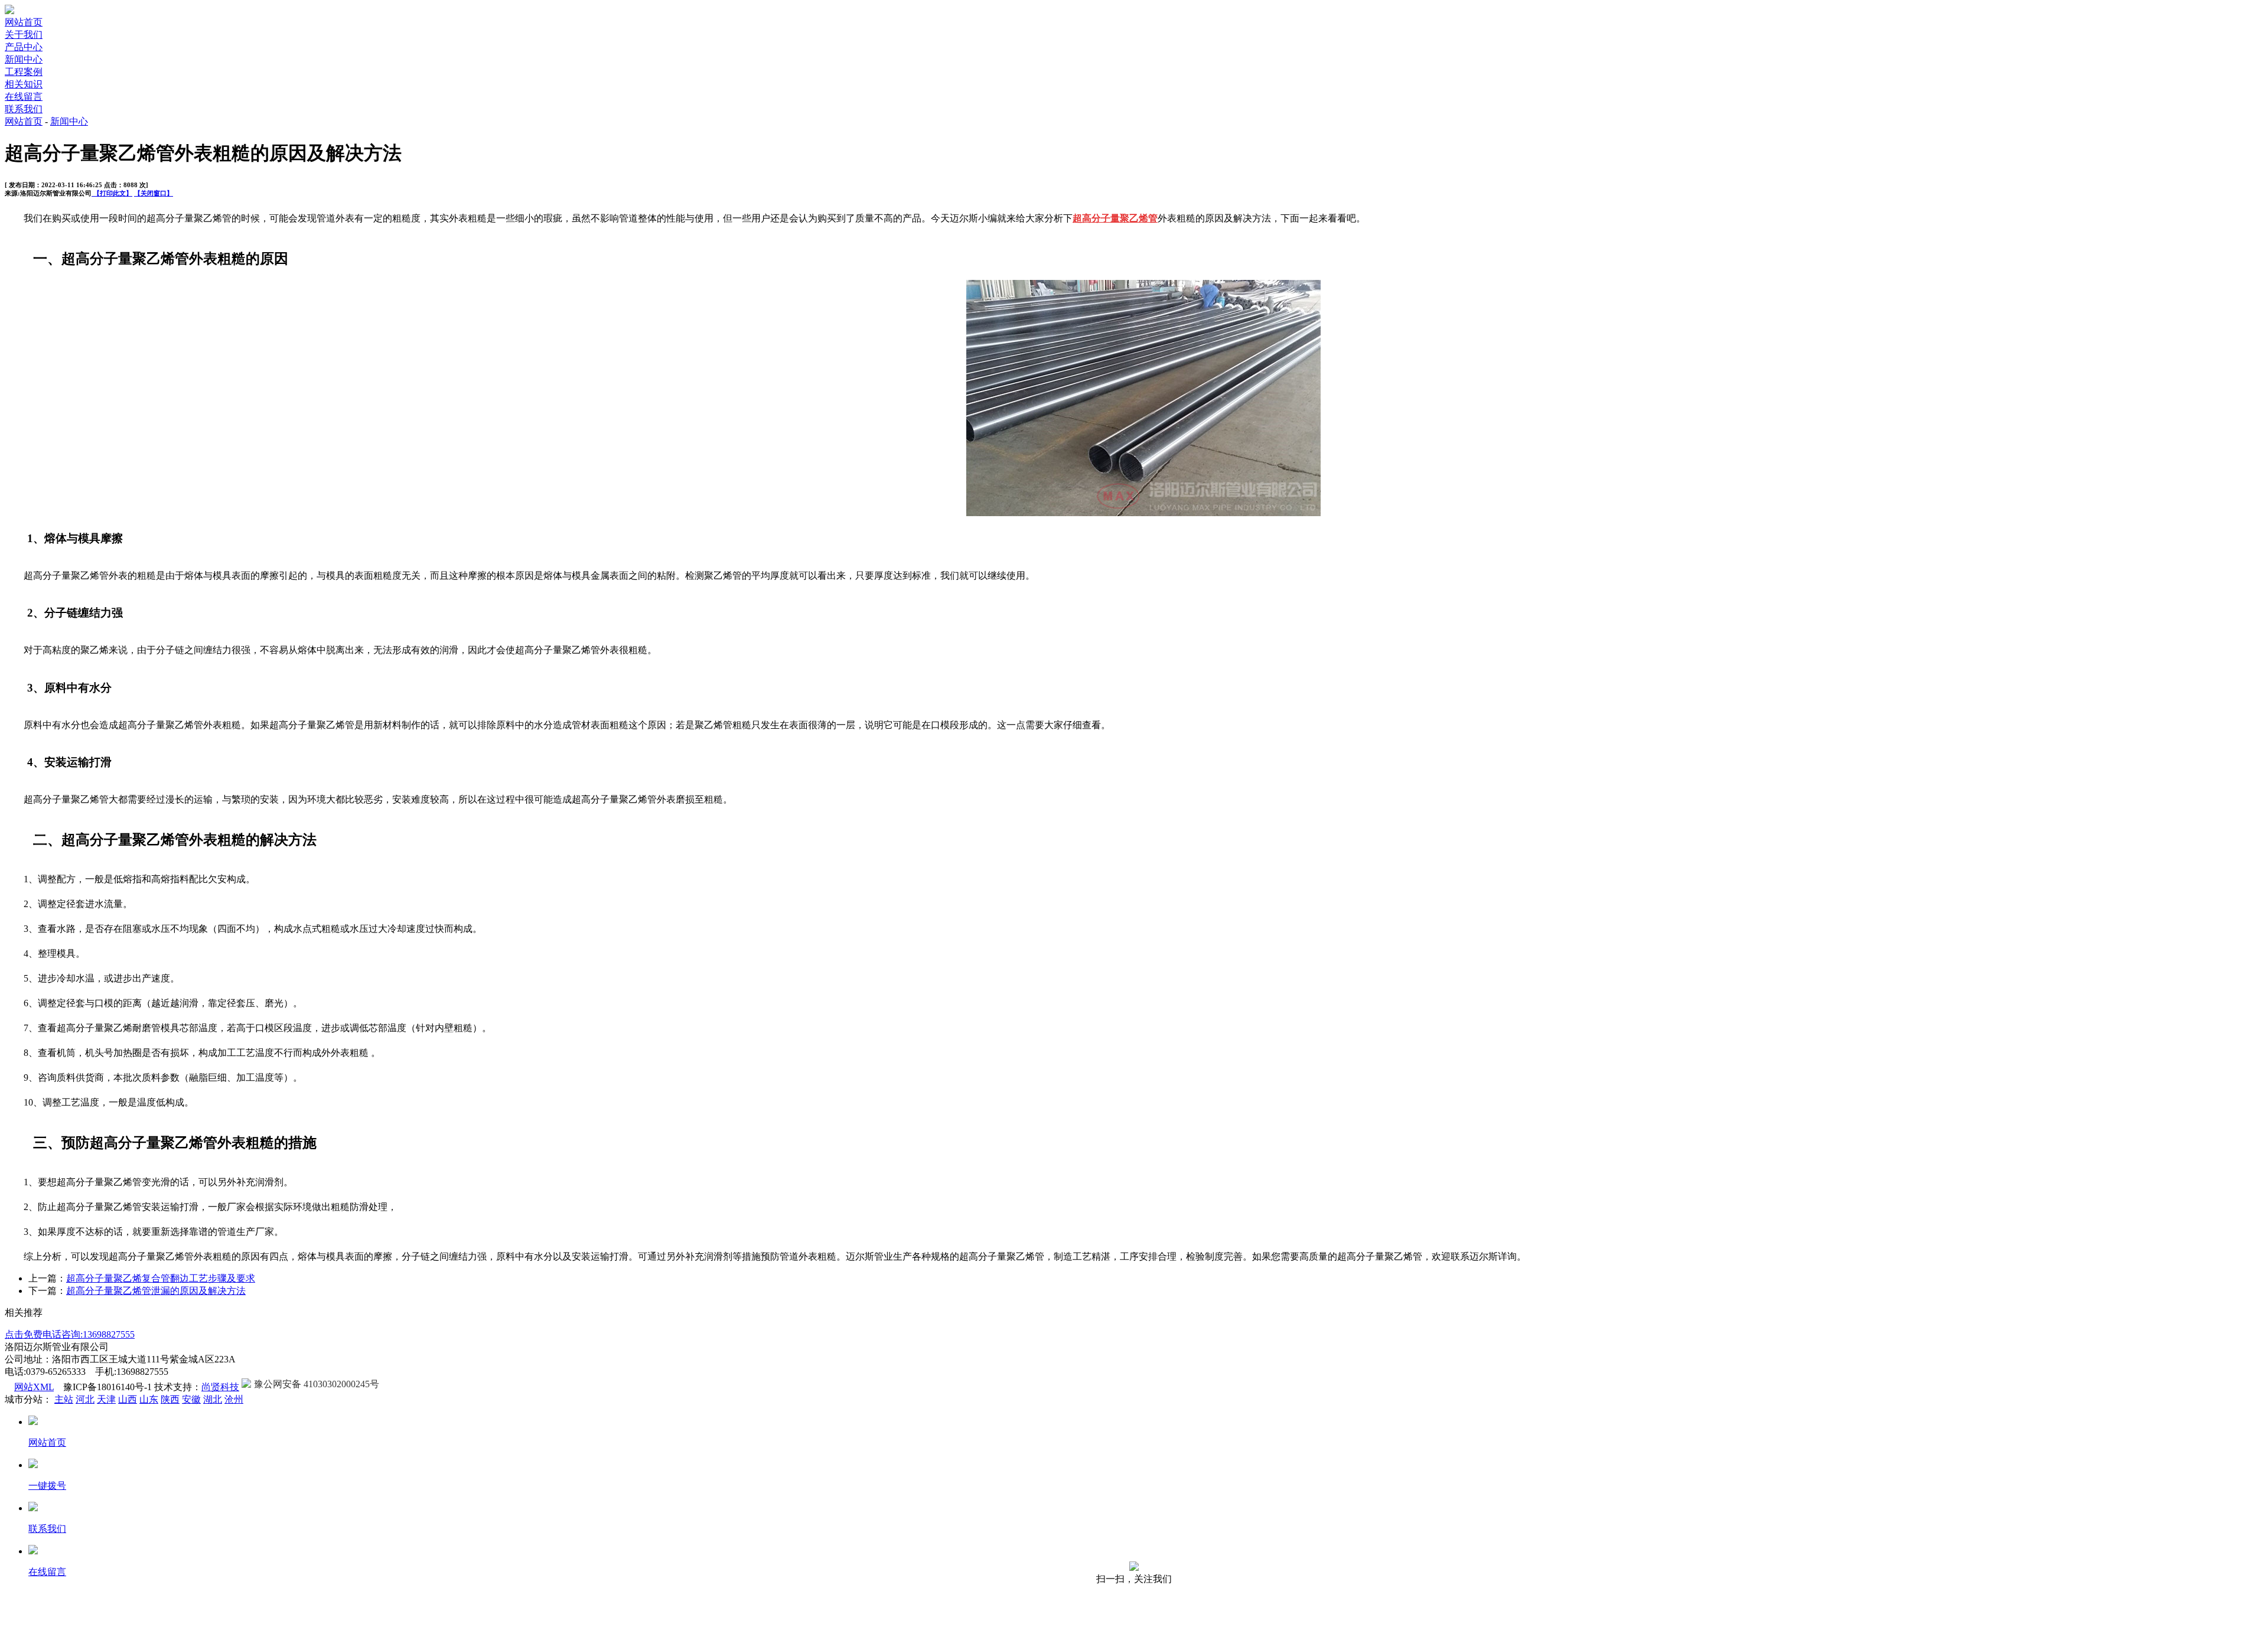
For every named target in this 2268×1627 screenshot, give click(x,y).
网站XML (34, 1387)
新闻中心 (24, 59)
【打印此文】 (112, 193)
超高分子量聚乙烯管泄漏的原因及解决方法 (156, 1291)
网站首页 (24, 22)
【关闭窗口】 (154, 193)
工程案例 (24, 72)
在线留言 (24, 97)
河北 (85, 1399)
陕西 (170, 1399)
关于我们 (24, 35)
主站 (64, 1399)
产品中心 (24, 47)
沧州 (234, 1399)
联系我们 (24, 109)
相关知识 (24, 84)
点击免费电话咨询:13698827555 (70, 1334)
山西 (128, 1399)
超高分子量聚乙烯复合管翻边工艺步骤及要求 (161, 1278)
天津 (106, 1399)
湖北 (213, 1399)
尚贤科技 (220, 1387)
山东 (149, 1399)
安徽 (191, 1399)
